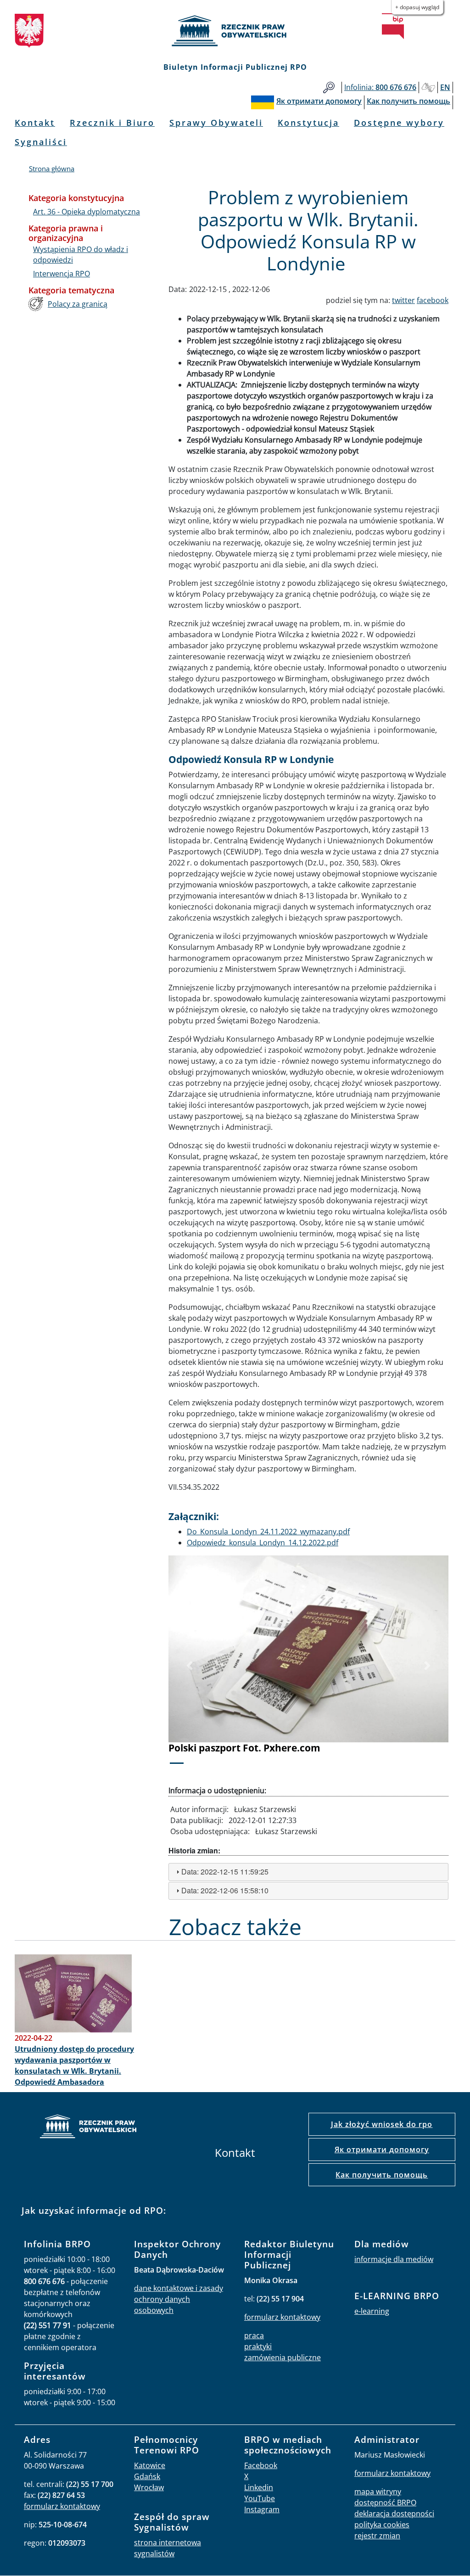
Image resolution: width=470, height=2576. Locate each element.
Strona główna (52, 168)
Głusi (428, 87)
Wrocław (149, 2487)
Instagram (262, 2509)
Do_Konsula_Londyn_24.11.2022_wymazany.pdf (268, 1532)
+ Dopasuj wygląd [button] (417, 7)
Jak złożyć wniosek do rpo (382, 2124)
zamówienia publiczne (283, 2357)
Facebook (261, 2465)
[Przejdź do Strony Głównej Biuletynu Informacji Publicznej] (393, 26)
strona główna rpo (88, 2128)
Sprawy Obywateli (216, 123)
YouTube (260, 2498)
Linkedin (259, 2487)
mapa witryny (378, 2492)
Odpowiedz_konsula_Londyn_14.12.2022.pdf (263, 1543)
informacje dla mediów (394, 2259)
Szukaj (329, 87)
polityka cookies (382, 2525)
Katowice (150, 2465)
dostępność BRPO (385, 2503)
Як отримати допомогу (382, 2149)
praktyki (258, 2346)
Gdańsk (147, 2476)
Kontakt (35, 123)
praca (254, 2335)
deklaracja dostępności (394, 2514)
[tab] (308, 1872)
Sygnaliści (41, 142)
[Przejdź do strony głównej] (235, 31)
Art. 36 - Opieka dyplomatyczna (87, 212)
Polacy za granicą (78, 304)
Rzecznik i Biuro (112, 123)
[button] (190, 1666)
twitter (403, 300)
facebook (433, 300)
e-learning (372, 2311)
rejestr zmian (377, 2536)
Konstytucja (308, 123)
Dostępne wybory (399, 123)
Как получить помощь (382, 2175)
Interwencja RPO (62, 274)
